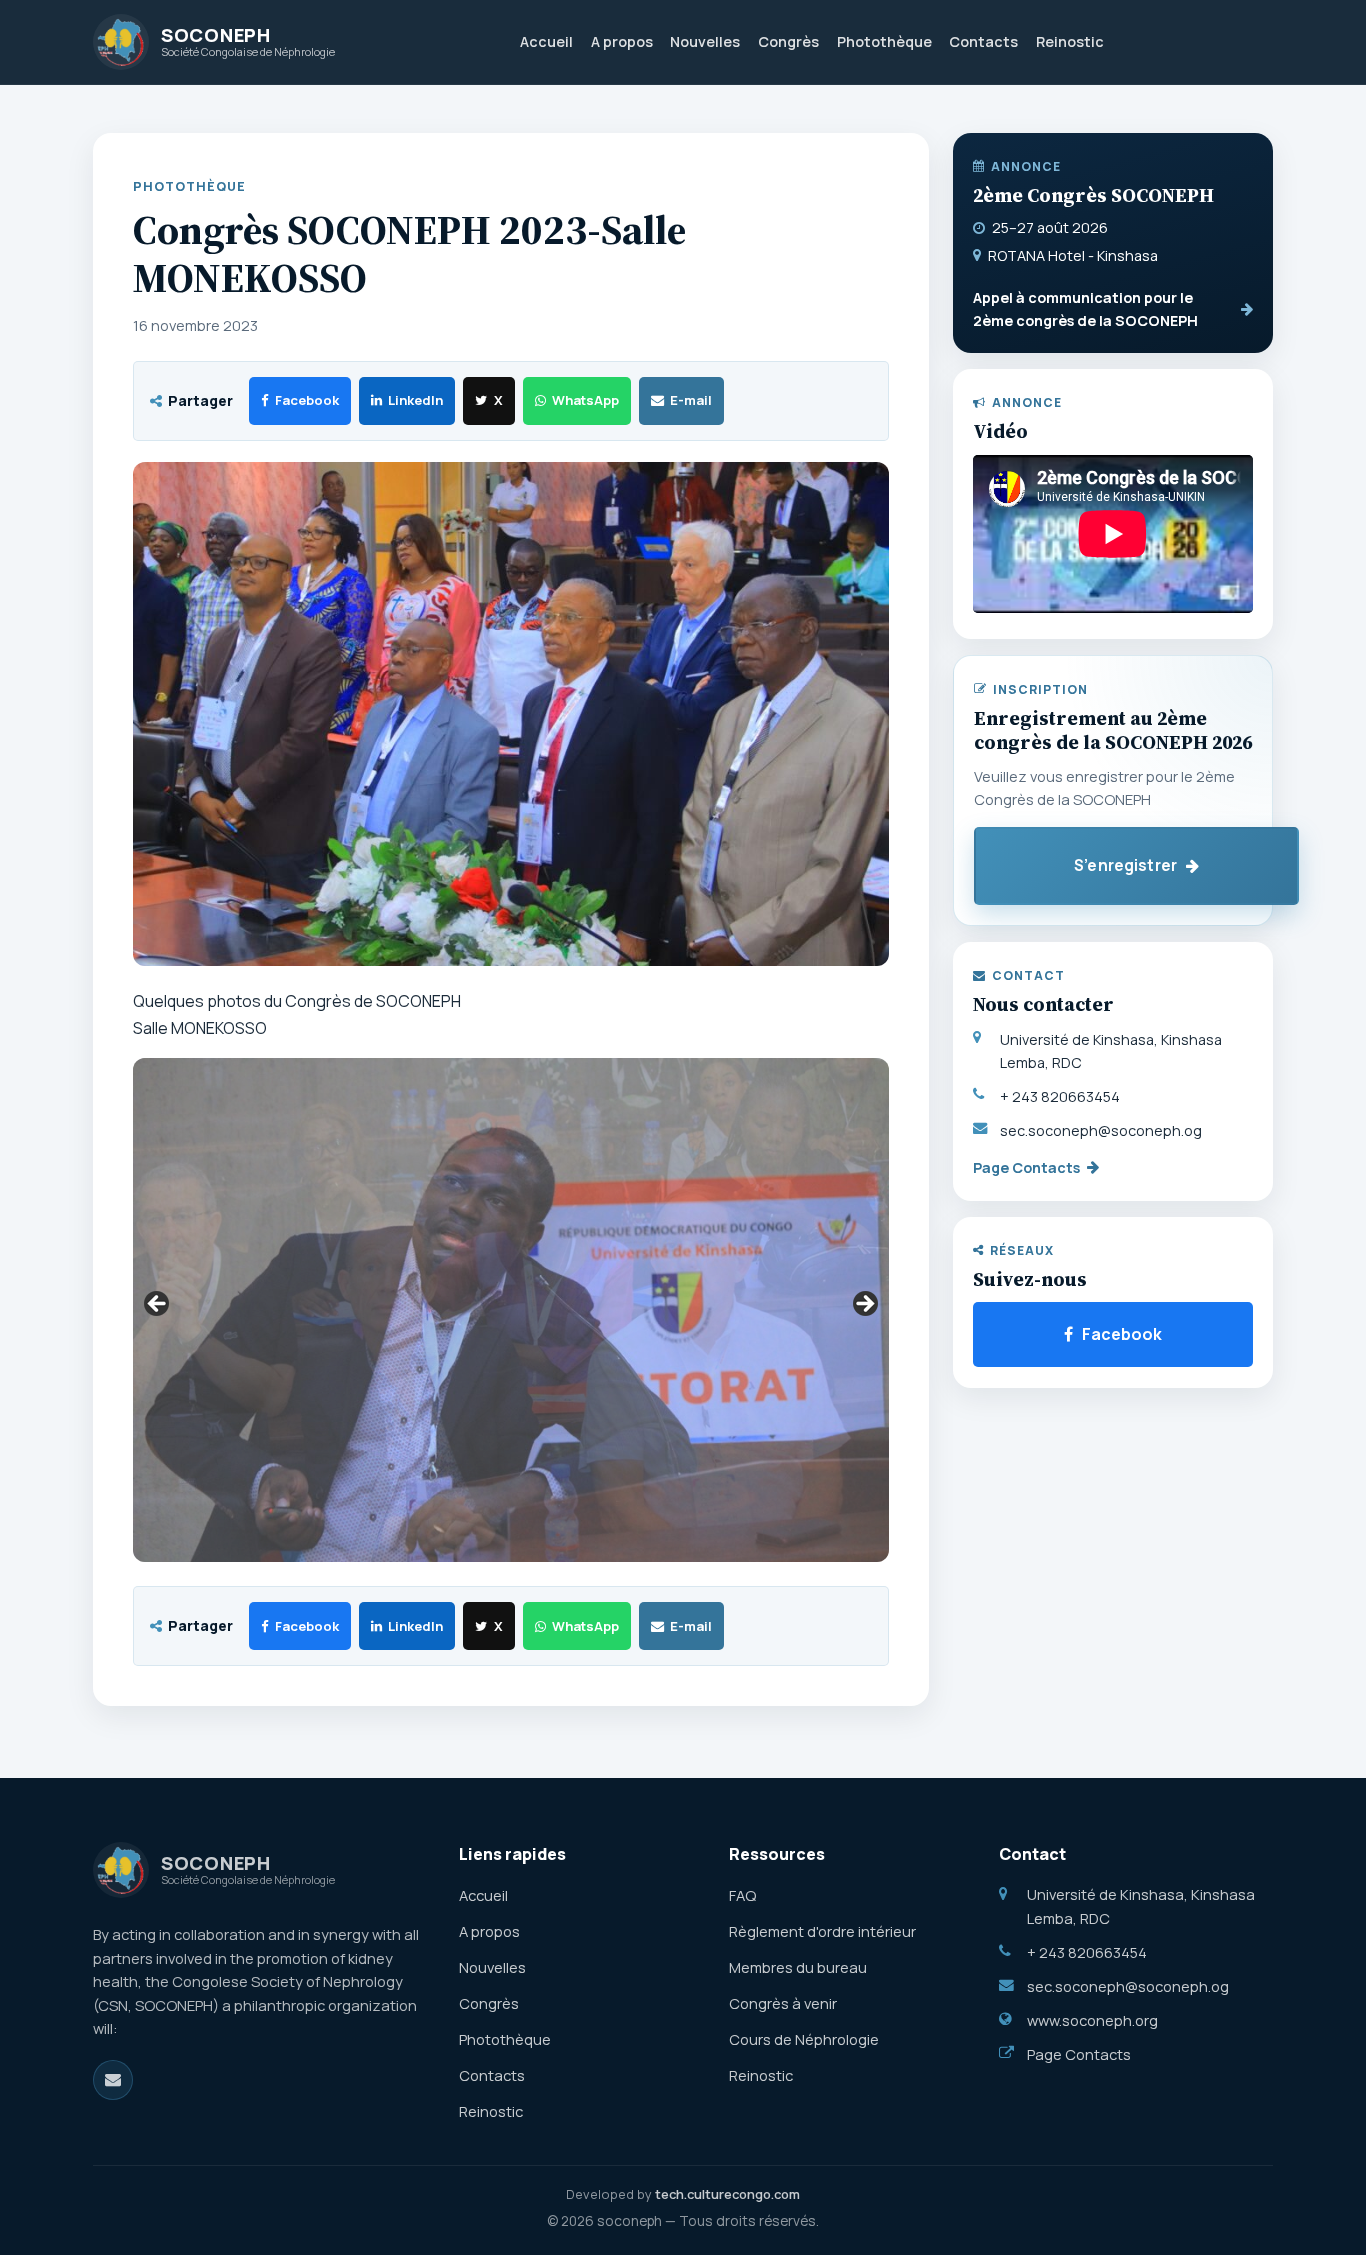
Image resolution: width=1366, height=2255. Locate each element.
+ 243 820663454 (1060, 1096)
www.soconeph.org (1092, 2020)
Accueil (546, 41)
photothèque (189, 186)
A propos (622, 41)
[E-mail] (113, 2080)
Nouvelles (705, 41)
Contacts (983, 41)
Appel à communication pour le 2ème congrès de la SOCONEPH (1085, 309)
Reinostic (1070, 41)
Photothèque (884, 41)
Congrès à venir (783, 2003)
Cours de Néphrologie (804, 2039)
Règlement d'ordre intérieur (822, 1931)
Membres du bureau (798, 1967)
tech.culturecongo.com (727, 2194)
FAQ (742, 1895)
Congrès (788, 41)
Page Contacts (1026, 1167)
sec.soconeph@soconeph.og (1101, 1130)
